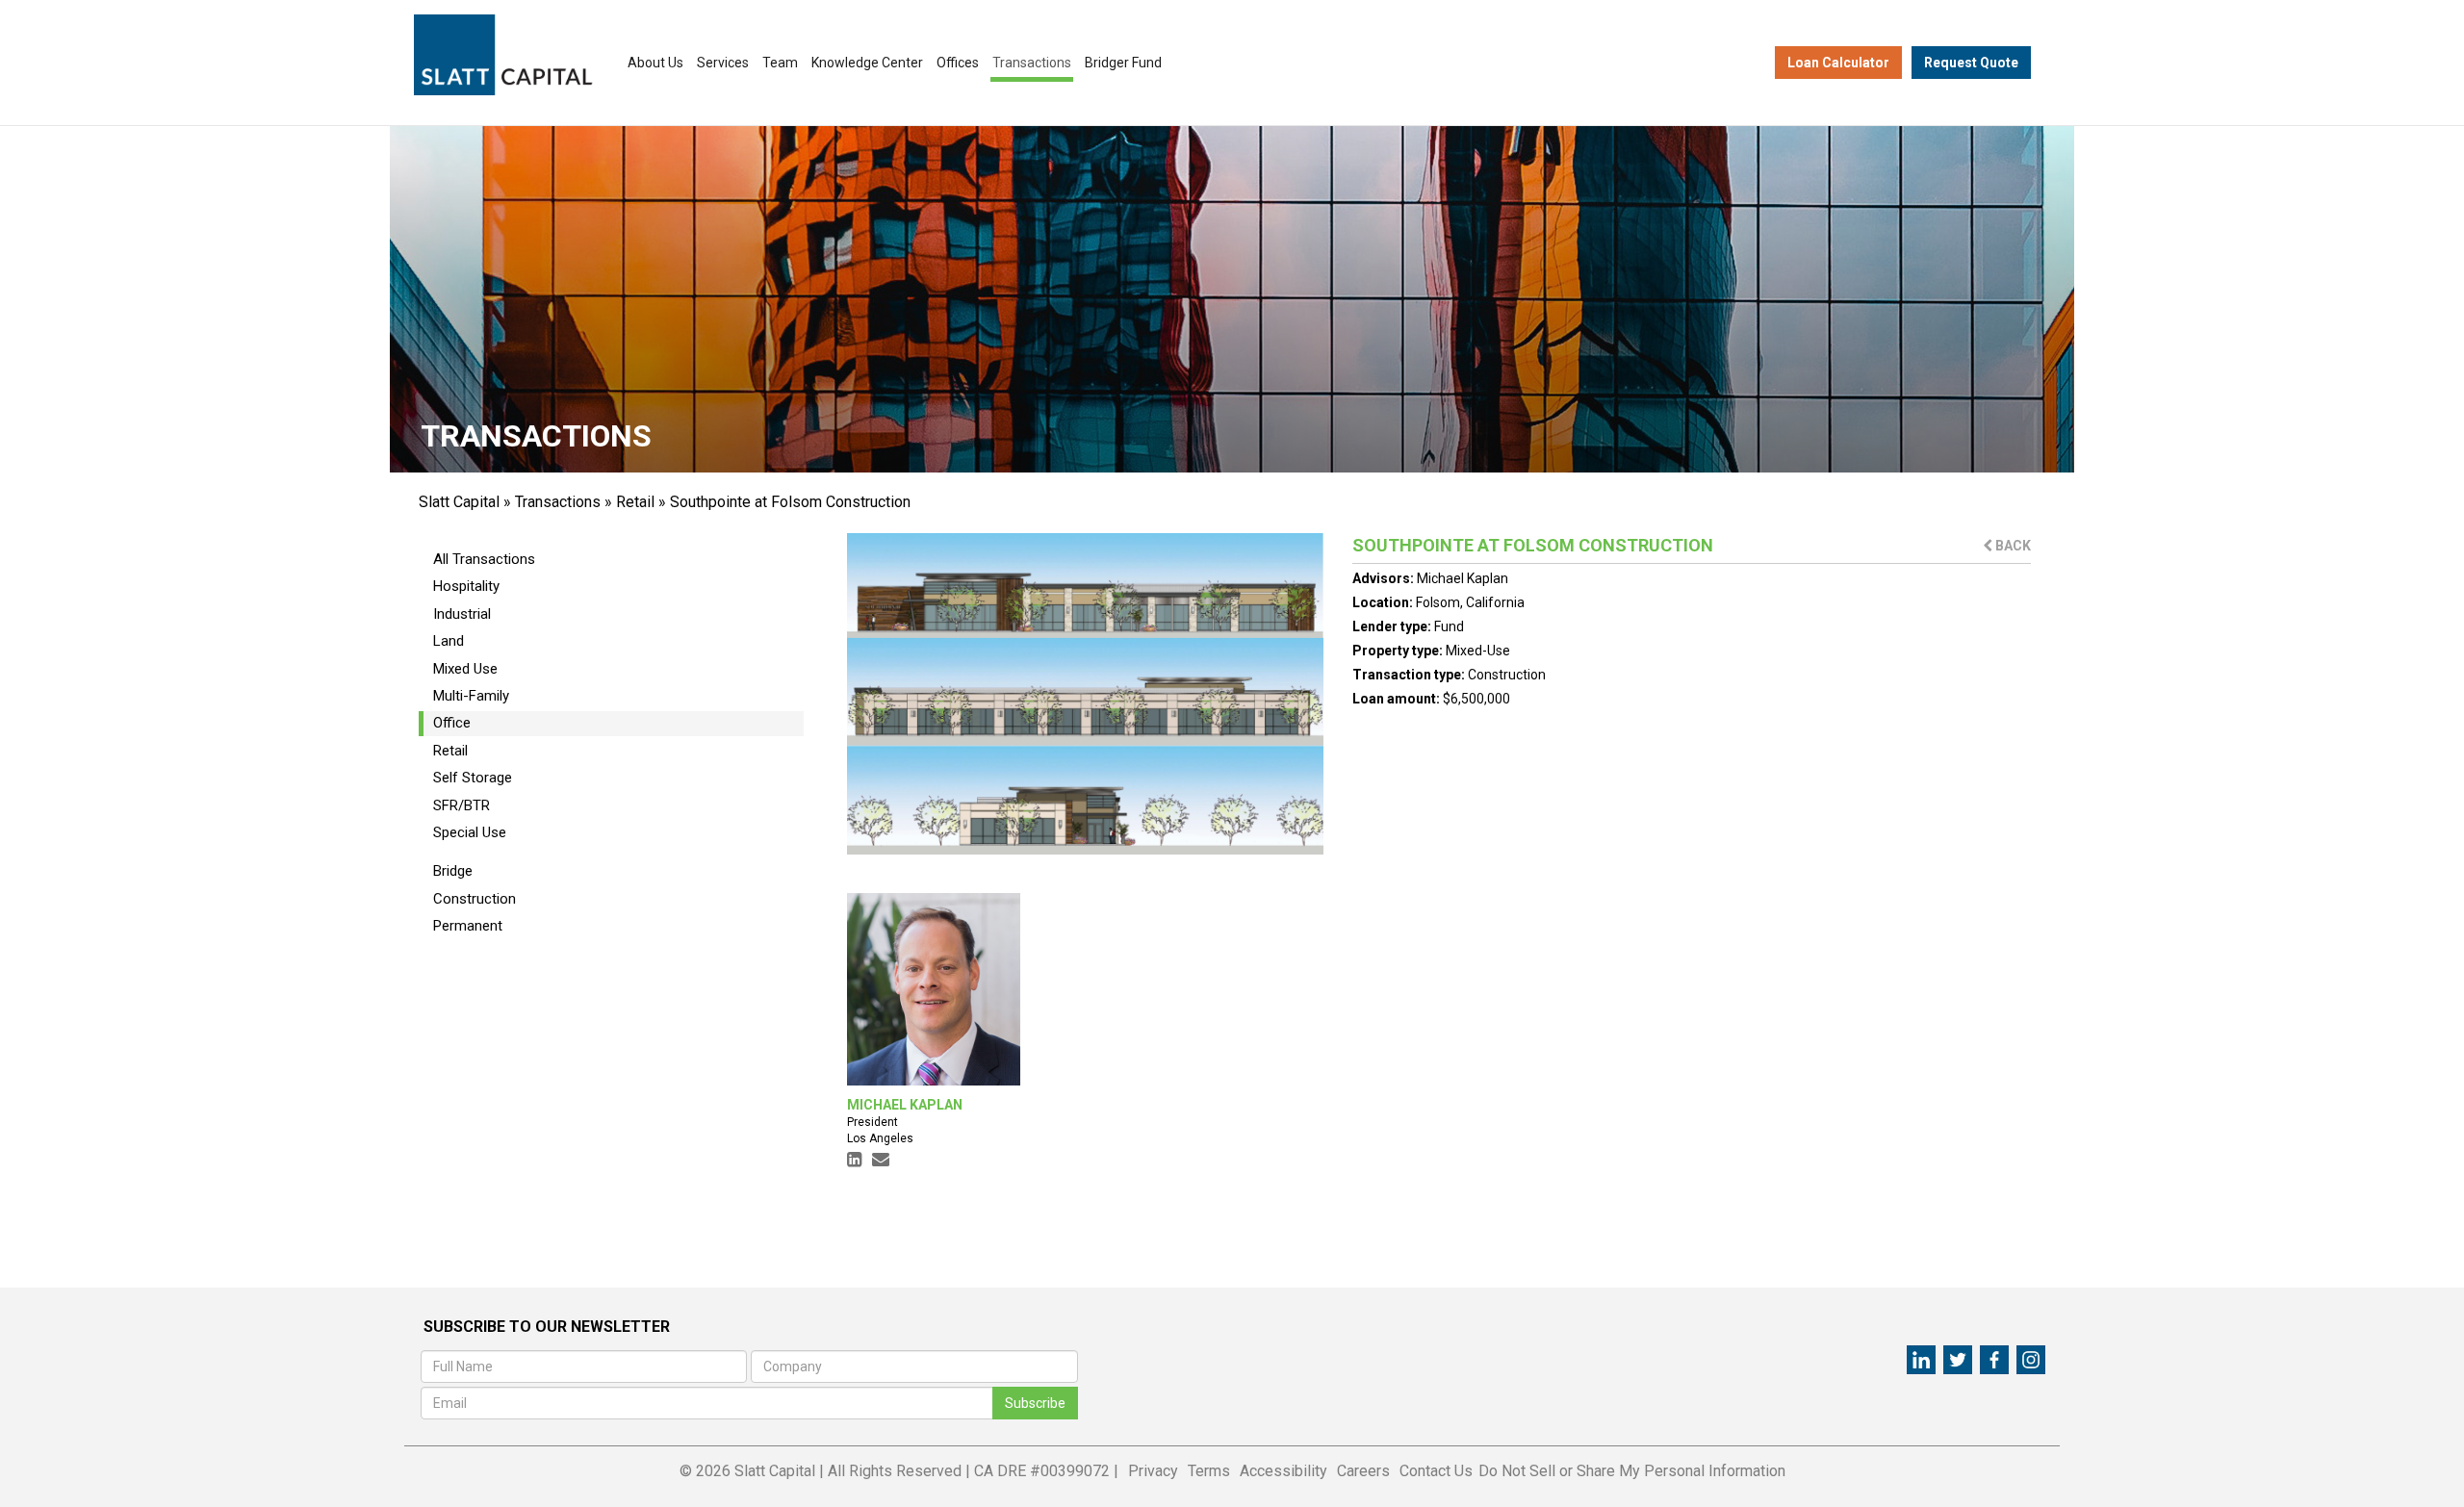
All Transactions (484, 559)
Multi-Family (471, 696)
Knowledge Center (867, 63)
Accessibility (1283, 1471)
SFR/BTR (462, 805)
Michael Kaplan (1463, 578)
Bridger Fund (1123, 63)
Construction (475, 899)
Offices (958, 63)
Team (780, 63)
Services (723, 63)
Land (449, 641)
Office (452, 723)
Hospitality (466, 586)
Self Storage (473, 778)
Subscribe (1035, 1403)
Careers (1363, 1471)
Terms (1209, 1471)
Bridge (453, 871)
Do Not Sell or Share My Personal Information (1632, 1471)
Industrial (462, 614)
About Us (655, 63)
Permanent (468, 926)
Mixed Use (465, 669)
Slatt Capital (459, 502)
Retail (635, 502)
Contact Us (1436, 1471)
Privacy (1153, 1471)
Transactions (1032, 63)
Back (2012, 546)
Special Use (470, 832)
